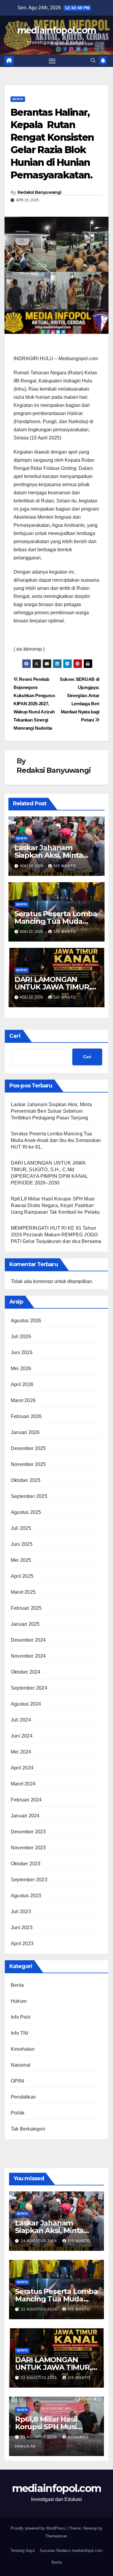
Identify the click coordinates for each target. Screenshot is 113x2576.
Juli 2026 (21, 1337)
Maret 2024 (23, 1784)
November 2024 (28, 1656)
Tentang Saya (23, 2551)
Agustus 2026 (26, 1321)
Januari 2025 (25, 1624)
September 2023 (29, 1880)
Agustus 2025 (26, 1512)
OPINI (17, 2081)
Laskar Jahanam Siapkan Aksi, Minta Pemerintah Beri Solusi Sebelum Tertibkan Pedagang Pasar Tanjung (51, 1111)
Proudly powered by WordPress (39, 2528)
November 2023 (28, 1848)
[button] (93, 60)
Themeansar (56, 2536)
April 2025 (22, 1576)
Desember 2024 (28, 1640)
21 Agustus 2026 (39, 2437)
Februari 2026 (26, 1416)
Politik (18, 2113)
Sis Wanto (65, 866)
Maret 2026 (23, 1400)
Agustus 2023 (26, 1896)
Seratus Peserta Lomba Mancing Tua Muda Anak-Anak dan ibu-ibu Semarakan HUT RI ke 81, (56, 1140)
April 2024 (22, 1768)
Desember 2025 (28, 1448)
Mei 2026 (21, 1368)
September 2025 (29, 1496)
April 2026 (22, 1384)
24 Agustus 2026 (39, 2241)
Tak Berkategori (28, 2129)
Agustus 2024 (26, 1704)
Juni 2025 (22, 1544)
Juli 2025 (21, 1528)
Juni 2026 (22, 1352)
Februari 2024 (26, 1800)
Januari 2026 (25, 1432)
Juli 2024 (21, 1720)
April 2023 (22, 1944)
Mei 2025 (21, 1560)
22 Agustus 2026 (39, 2309)
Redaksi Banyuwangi (39, 192)
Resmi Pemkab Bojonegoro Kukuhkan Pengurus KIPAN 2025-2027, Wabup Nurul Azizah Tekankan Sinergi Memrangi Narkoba (34, 704)
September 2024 (29, 1688)
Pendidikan (23, 2097)
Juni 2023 (22, 1928)
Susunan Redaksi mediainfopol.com (71, 2551)
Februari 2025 (26, 1608)
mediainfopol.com (57, 30)
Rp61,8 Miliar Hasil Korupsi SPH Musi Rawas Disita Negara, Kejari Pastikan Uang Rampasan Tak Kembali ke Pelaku (55, 1205)
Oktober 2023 (26, 1864)
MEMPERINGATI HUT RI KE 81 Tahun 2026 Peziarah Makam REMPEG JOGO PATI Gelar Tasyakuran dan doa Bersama (56, 1235)
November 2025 (28, 1464)
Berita (18, 99)
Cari (15, 1036)
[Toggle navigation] (52, 61)
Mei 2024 (21, 1752)
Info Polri (21, 2017)
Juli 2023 (21, 1912)
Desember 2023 (28, 1832)
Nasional (21, 2065)
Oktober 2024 (26, 1672)
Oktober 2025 (26, 1480)
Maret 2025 (23, 1592)
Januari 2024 (25, 1816)
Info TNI (20, 2033)
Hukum (19, 2001)
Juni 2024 (22, 1736)
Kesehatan (23, 2049)
